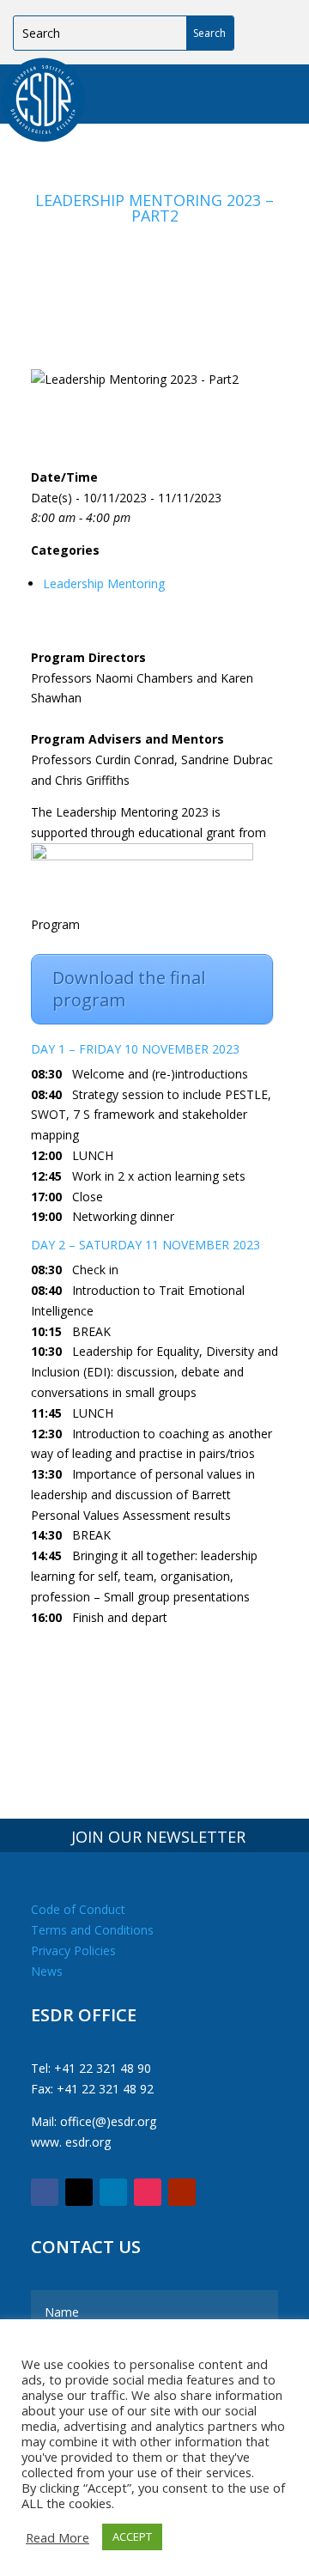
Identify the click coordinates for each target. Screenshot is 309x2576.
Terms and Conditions (92, 1930)
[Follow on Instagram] (148, 2192)
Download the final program (129, 989)
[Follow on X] (79, 2192)
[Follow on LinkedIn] (113, 2192)
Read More (58, 2537)
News (47, 1971)
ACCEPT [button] (132, 2537)
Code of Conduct (78, 1909)
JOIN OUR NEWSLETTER (158, 1837)
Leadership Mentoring (104, 583)
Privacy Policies (73, 1950)
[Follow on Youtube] (182, 2192)
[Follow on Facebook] (45, 2192)
